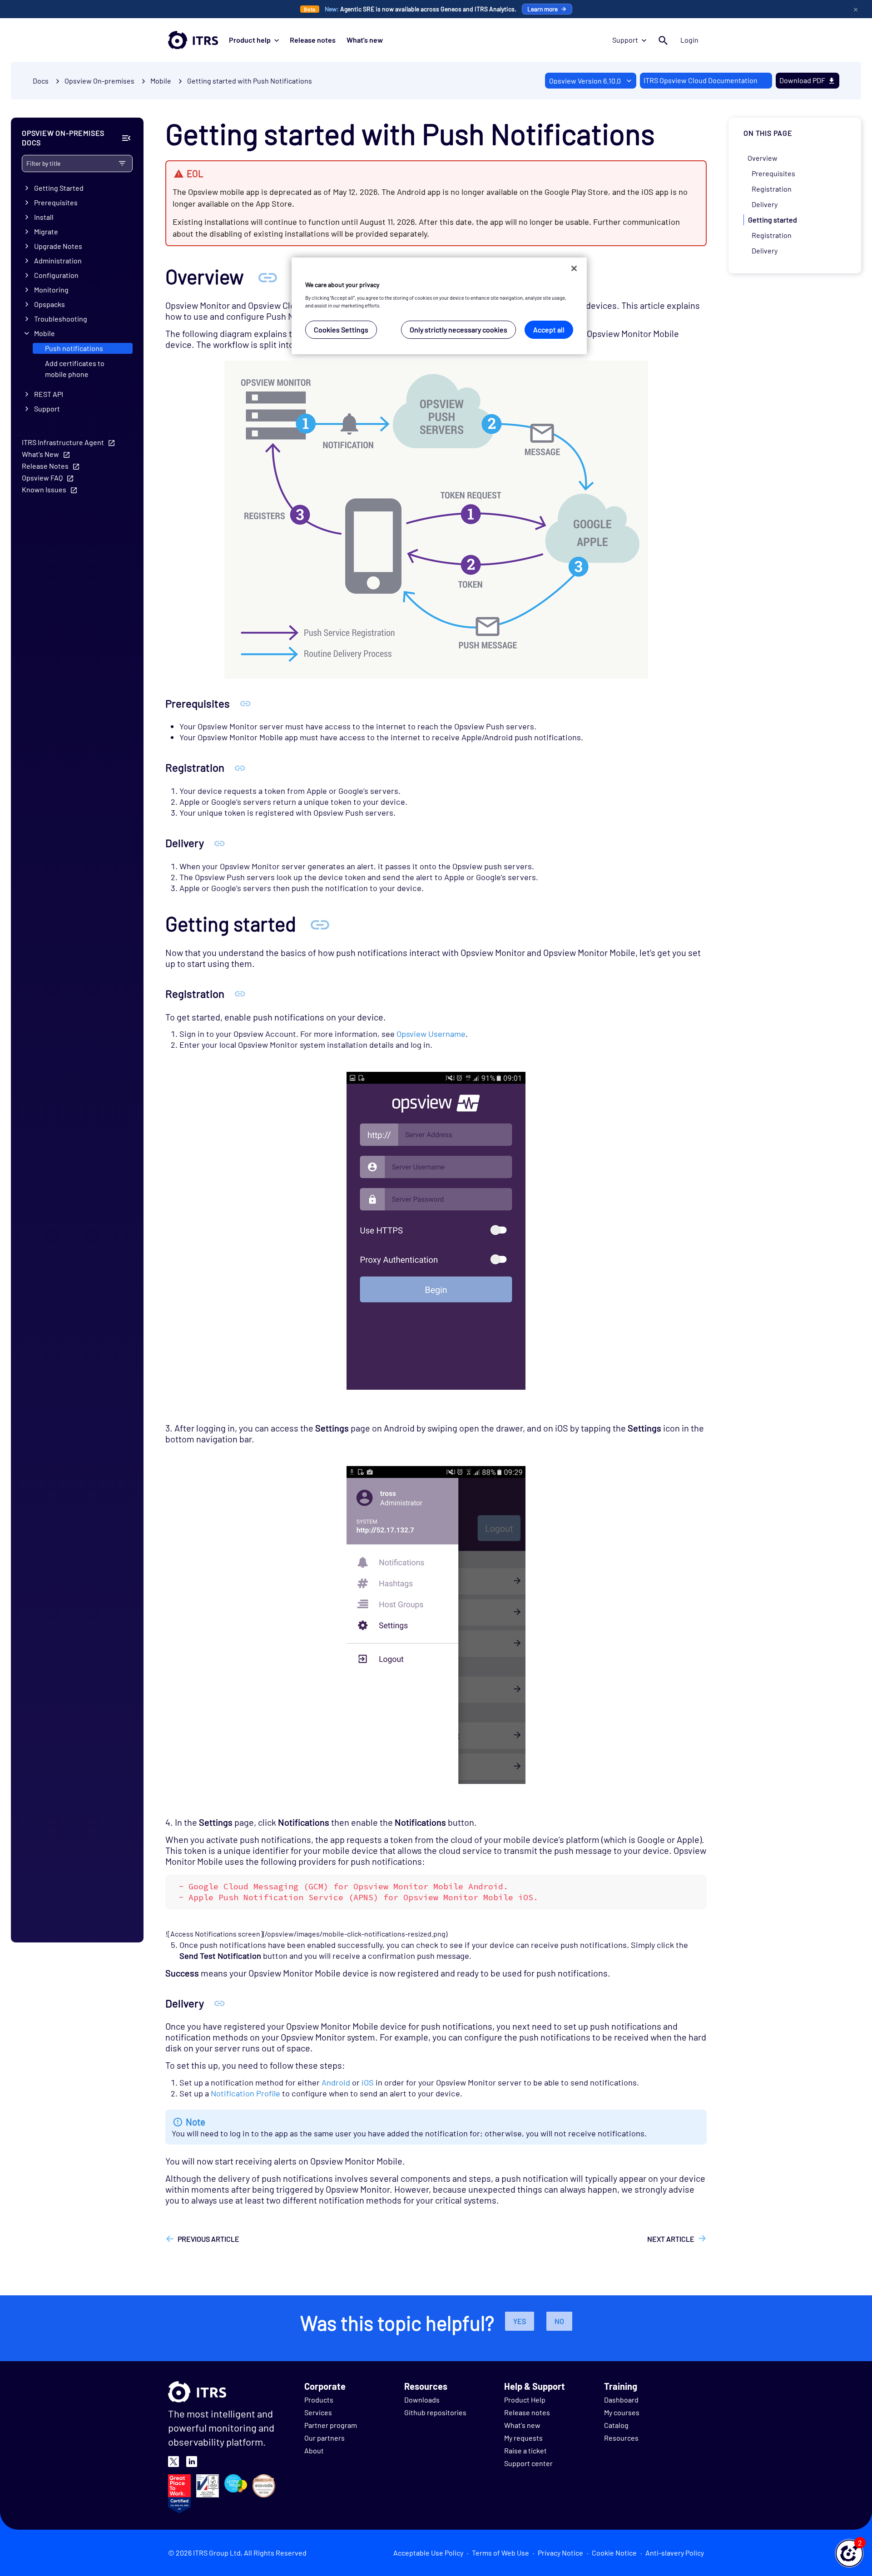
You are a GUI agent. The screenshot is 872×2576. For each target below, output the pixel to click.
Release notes (313, 40)
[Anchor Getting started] (320, 924)
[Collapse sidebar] (126, 138)
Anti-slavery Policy (675, 2553)
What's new (365, 40)
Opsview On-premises (99, 81)
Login (689, 40)
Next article (671, 2239)
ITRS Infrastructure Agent (63, 442)
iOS (368, 2082)
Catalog (616, 2425)
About (314, 2450)
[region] (439, 306)
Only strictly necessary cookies (458, 329)
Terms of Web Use (500, 2553)
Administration (58, 260)
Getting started (773, 220)
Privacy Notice (560, 2553)
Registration (772, 189)
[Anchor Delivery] (220, 843)
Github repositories (435, 2412)
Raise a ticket (525, 2450)
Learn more (543, 9)
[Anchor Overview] (268, 276)
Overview (763, 158)
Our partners (325, 2438)
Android (336, 2082)
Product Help (525, 2400)
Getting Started (59, 188)
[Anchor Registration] (240, 767)
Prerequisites (56, 202)
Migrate (46, 231)
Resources (621, 2438)
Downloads (422, 2400)
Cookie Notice (614, 2553)
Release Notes (45, 466)
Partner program (331, 2425)
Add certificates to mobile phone (75, 369)
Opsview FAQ (42, 478)
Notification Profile (245, 2093)
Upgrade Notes (58, 246)
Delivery (765, 204)
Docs (41, 81)
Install (44, 217)
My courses (622, 2412)
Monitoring (51, 290)
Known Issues (44, 489)
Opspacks (50, 304)
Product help (250, 40)
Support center (528, 2463)
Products (319, 2400)
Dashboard (621, 2400)
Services (318, 2412)
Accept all (549, 329)
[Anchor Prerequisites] (245, 703)
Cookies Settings (341, 329)
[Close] (574, 268)
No (559, 2321)
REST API (49, 394)
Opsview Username (431, 1034)
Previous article (208, 2239)
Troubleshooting (61, 319)
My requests (523, 2438)
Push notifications (74, 348)
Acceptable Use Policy (428, 2553)
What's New (40, 454)
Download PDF (802, 80)
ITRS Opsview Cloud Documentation (701, 80)
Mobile (45, 333)
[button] (849, 2553)
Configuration (56, 275)
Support (625, 40)
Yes (520, 2321)
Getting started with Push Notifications (250, 81)
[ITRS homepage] (193, 40)
